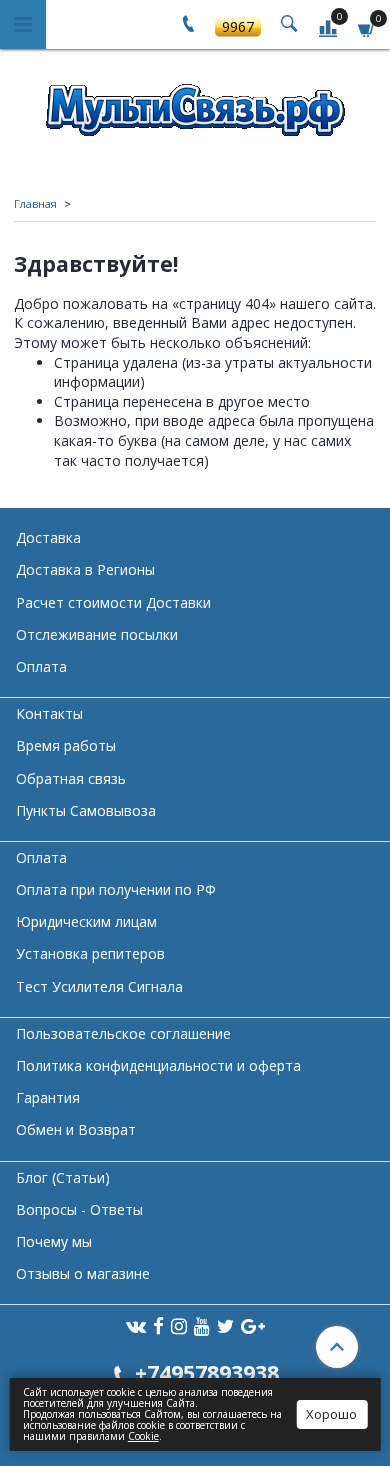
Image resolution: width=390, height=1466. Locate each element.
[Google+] (253, 1325)
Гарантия (48, 1097)
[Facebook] (158, 1325)
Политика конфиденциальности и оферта (158, 1065)
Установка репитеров (90, 953)
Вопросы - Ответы (79, 1209)
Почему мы (54, 1241)
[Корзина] (367, 27)
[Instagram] (179, 1325)
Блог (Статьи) (63, 1177)
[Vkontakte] (136, 1325)
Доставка (48, 537)
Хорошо (331, 1414)
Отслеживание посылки (97, 634)
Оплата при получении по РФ (116, 889)
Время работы (66, 745)
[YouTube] (202, 1325)
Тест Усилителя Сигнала (99, 986)
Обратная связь (71, 778)
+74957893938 (207, 1372)
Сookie (143, 1436)
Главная (35, 203)
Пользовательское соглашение (123, 1033)
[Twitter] (225, 1325)
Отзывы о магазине (83, 1273)
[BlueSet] (195, 103)
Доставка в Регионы (85, 569)
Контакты (49, 713)
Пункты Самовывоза (86, 810)
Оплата (41, 666)
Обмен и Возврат (76, 1129)
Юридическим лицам (86, 921)
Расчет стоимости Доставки (113, 602)
